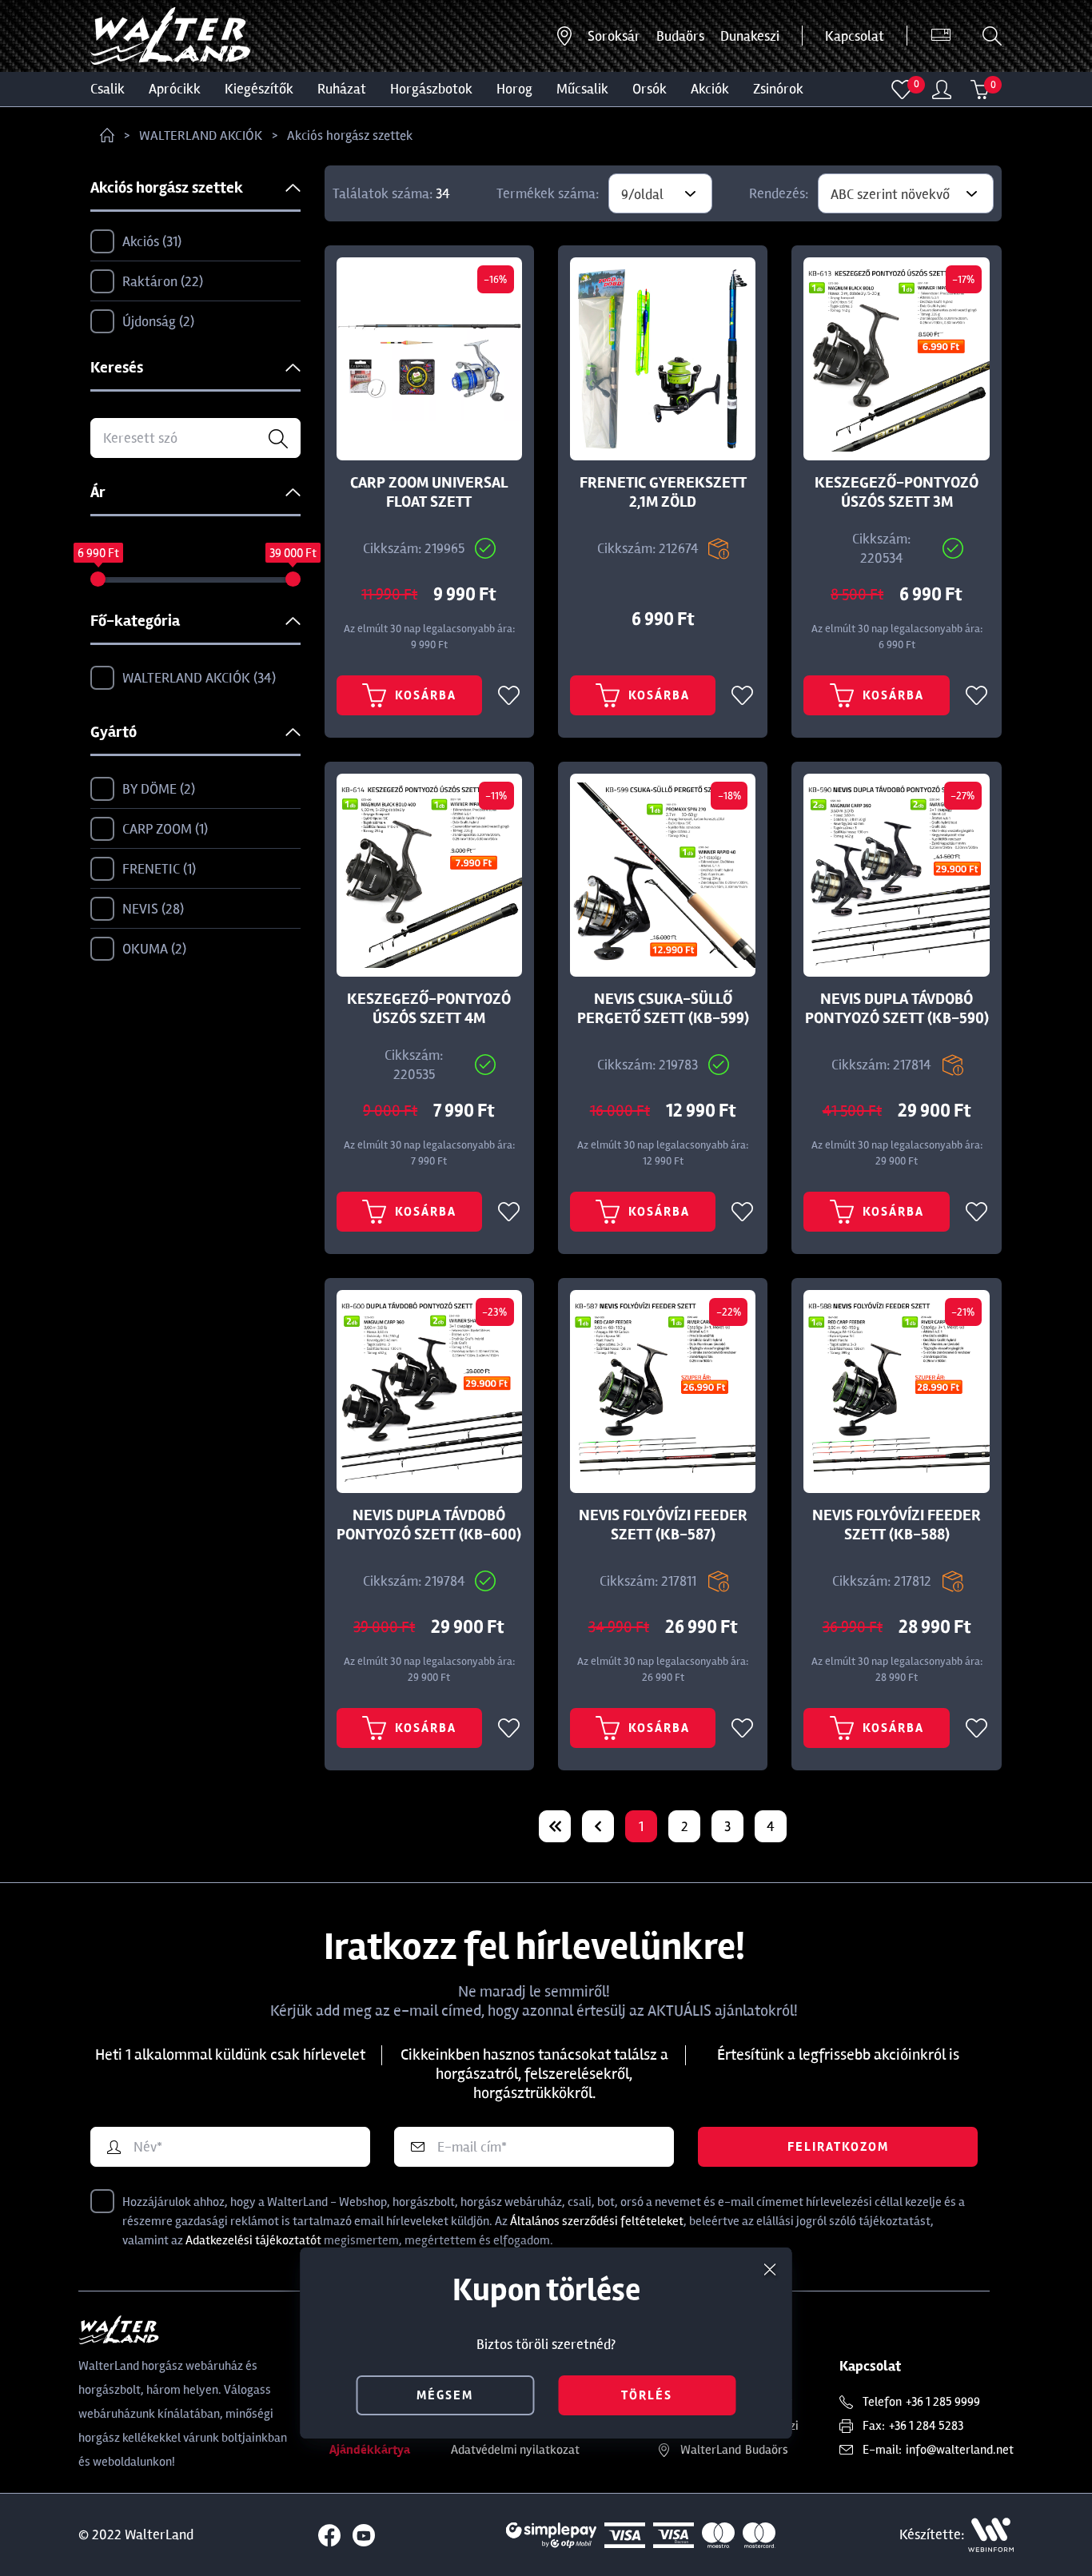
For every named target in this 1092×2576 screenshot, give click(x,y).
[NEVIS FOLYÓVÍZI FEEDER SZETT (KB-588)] (896, 1392)
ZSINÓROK (778, 89)
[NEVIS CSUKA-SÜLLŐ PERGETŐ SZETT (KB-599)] (663, 875)
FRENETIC (157, 869)
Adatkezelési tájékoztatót (253, 2240)
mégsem (445, 2395)
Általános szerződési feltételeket (597, 2221)
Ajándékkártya (370, 2450)
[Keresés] (992, 36)
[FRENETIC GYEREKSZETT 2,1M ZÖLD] (663, 359)
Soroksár (614, 36)
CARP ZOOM (163, 829)
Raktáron (161, 281)
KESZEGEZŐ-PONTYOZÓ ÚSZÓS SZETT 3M (897, 492)
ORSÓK (650, 89)
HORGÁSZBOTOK (431, 89)
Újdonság (156, 321)
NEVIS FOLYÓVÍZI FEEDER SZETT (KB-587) (663, 1525)
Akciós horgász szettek (350, 135)
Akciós (150, 241)
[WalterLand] (183, 2330)
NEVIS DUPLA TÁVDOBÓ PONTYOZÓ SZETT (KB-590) (897, 1009)
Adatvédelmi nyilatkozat (515, 2450)
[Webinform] (991, 2535)
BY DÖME (157, 789)
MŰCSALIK (582, 89)
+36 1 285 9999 (943, 2402)
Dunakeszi (750, 36)
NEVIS (151, 909)
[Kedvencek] (902, 90)
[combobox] (660, 193)
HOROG (514, 89)
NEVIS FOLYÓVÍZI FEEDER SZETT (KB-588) (897, 1525)
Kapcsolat (855, 36)
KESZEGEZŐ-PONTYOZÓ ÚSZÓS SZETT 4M (429, 1009)
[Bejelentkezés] (942, 90)
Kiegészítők (259, 89)
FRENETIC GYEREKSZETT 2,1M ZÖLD (663, 492)
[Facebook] (329, 2535)
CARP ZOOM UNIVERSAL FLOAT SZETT (429, 492)
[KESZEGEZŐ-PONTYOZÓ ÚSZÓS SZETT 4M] (429, 875)
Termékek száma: (548, 193)
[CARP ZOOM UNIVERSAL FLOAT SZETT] (429, 359)
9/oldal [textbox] (642, 194)
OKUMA (152, 949)
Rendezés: (779, 193)
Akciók (710, 89)
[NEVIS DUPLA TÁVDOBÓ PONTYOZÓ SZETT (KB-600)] (429, 1392)
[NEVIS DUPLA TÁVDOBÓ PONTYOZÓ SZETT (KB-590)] (896, 875)
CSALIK (108, 89)
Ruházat (342, 89)
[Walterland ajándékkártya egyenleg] (941, 36)
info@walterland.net (960, 2450)
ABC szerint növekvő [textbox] (890, 194)
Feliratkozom (838, 2147)
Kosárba (426, 695)
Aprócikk (175, 89)
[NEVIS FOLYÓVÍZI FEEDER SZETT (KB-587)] (663, 1392)
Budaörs (680, 36)
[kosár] (980, 90)
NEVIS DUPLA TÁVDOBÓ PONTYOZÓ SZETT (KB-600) (429, 1525)
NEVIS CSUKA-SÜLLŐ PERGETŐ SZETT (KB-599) (663, 1009)
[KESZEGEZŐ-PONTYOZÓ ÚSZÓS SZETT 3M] (896, 359)
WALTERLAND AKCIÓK (201, 135)
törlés (647, 2395)
